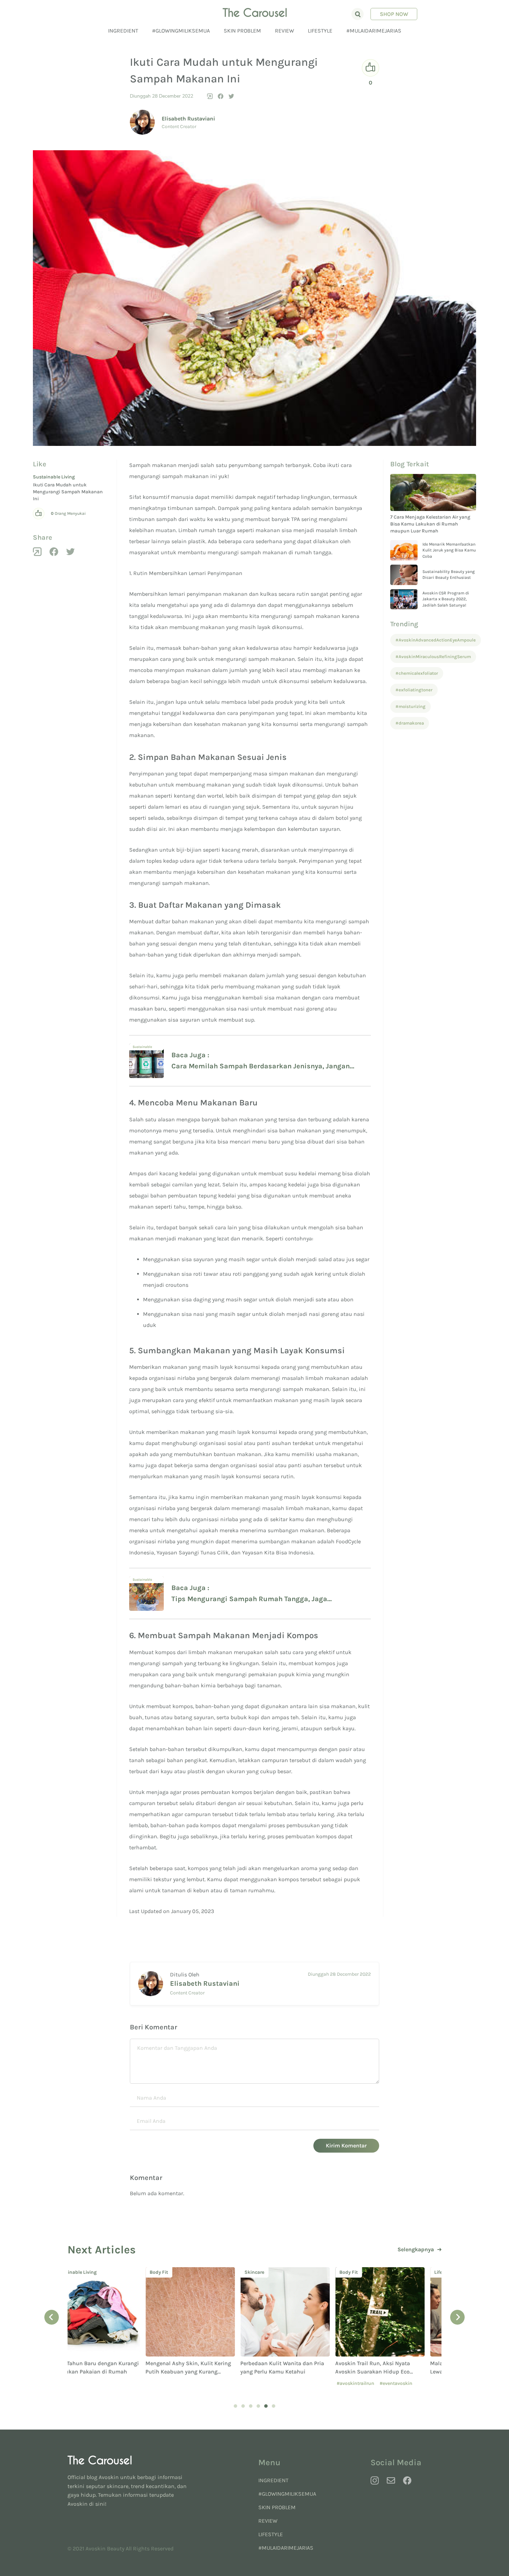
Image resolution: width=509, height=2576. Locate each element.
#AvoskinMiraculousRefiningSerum (433, 657)
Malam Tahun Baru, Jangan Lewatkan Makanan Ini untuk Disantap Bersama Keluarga (390, 2372)
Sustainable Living (54, 477)
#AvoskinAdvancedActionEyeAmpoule (436, 640)
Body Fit (81, 2272)
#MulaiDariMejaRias (374, 31)
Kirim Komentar (346, 2146)
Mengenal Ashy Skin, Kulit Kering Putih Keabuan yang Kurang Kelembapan (110, 2372)
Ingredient (123, 31)
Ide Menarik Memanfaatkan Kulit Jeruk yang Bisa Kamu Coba (449, 550)
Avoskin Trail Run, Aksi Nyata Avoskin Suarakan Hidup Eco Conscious (295, 2372)
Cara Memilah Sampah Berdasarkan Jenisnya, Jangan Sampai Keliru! (261, 1067)
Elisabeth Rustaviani (188, 119)
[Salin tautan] (210, 96)
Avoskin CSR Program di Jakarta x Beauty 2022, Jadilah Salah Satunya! (446, 599)
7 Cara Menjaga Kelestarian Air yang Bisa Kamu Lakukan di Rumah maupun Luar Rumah (430, 524)
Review (284, 31)
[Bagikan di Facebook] (221, 96)
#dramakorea (410, 723)
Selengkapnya (416, 2250)
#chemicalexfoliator (417, 673)
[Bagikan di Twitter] (231, 96)
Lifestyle (320, 31)
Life (360, 2272)
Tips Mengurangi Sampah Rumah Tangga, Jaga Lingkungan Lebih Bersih (249, 1600)
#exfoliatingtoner (414, 690)
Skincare (176, 2272)
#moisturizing (410, 706)
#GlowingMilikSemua (181, 31)
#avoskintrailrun (278, 2383)
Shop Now (394, 14)
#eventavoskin (318, 2383)
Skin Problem (242, 31)
